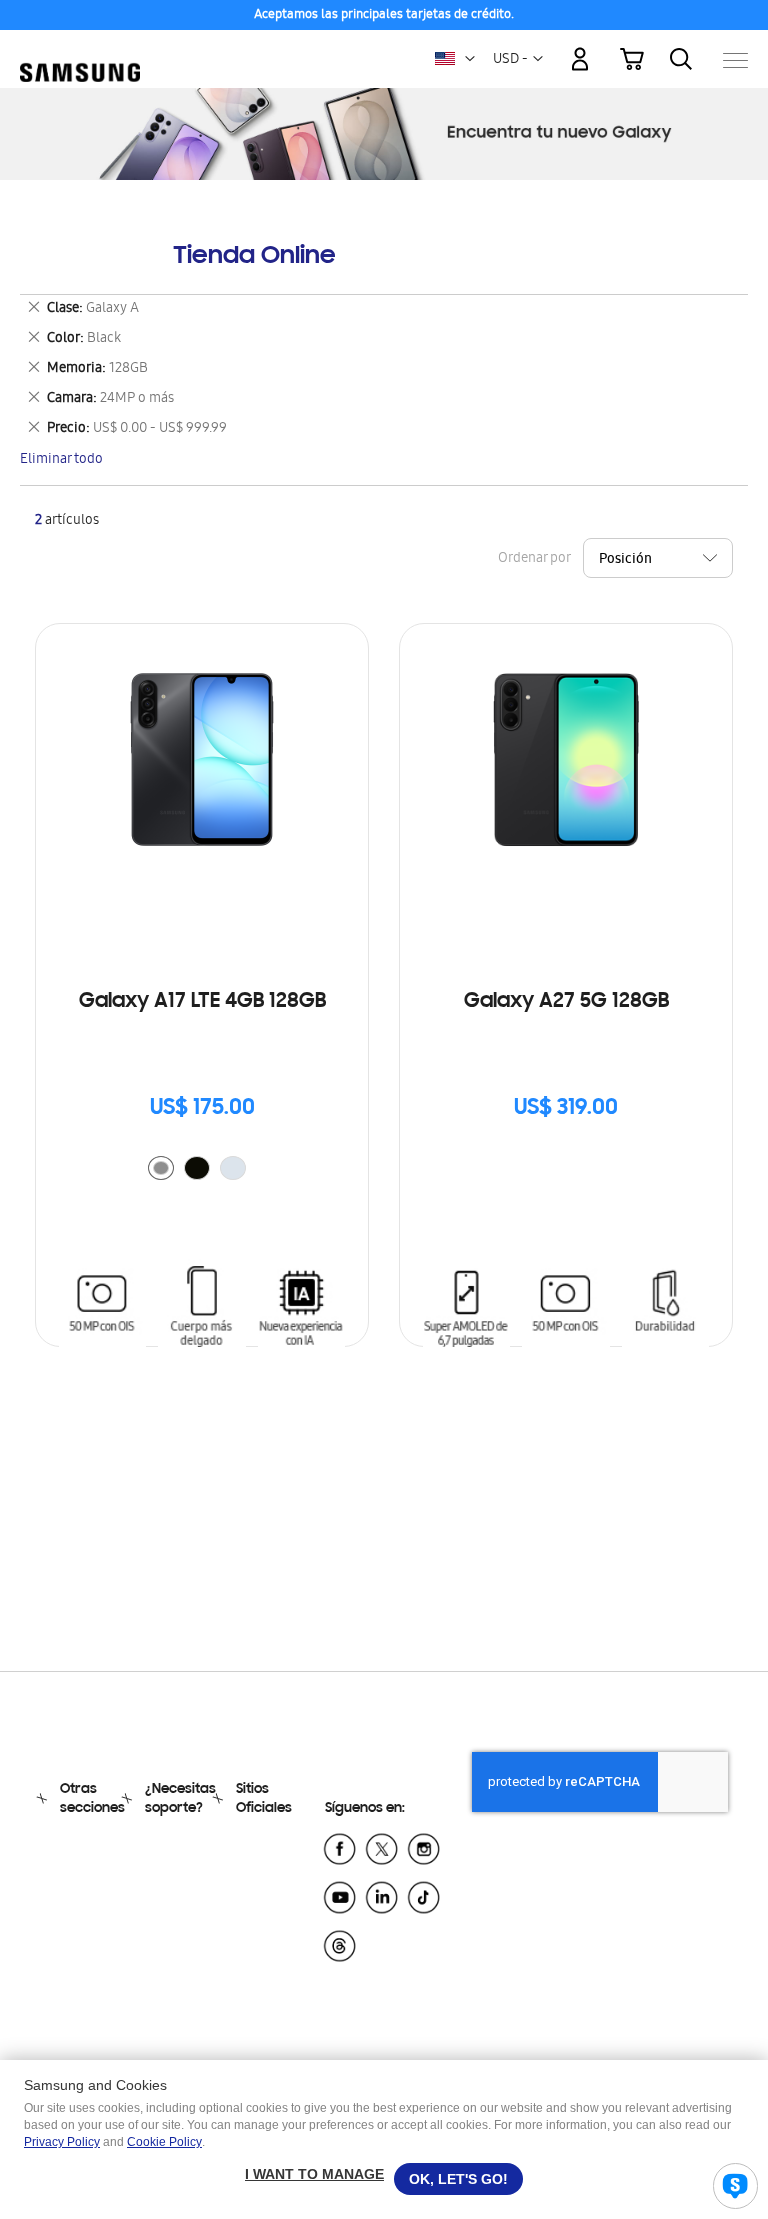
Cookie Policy (164, 2142)
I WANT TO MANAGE (314, 2174)
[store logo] (80, 50)
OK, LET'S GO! (458, 2179)
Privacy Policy (62, 2142)
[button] (470, 59)
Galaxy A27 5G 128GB (566, 1002)
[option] (161, 1168)
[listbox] (202, 1170)
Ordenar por (534, 559)
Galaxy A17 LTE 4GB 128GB (202, 1002)
